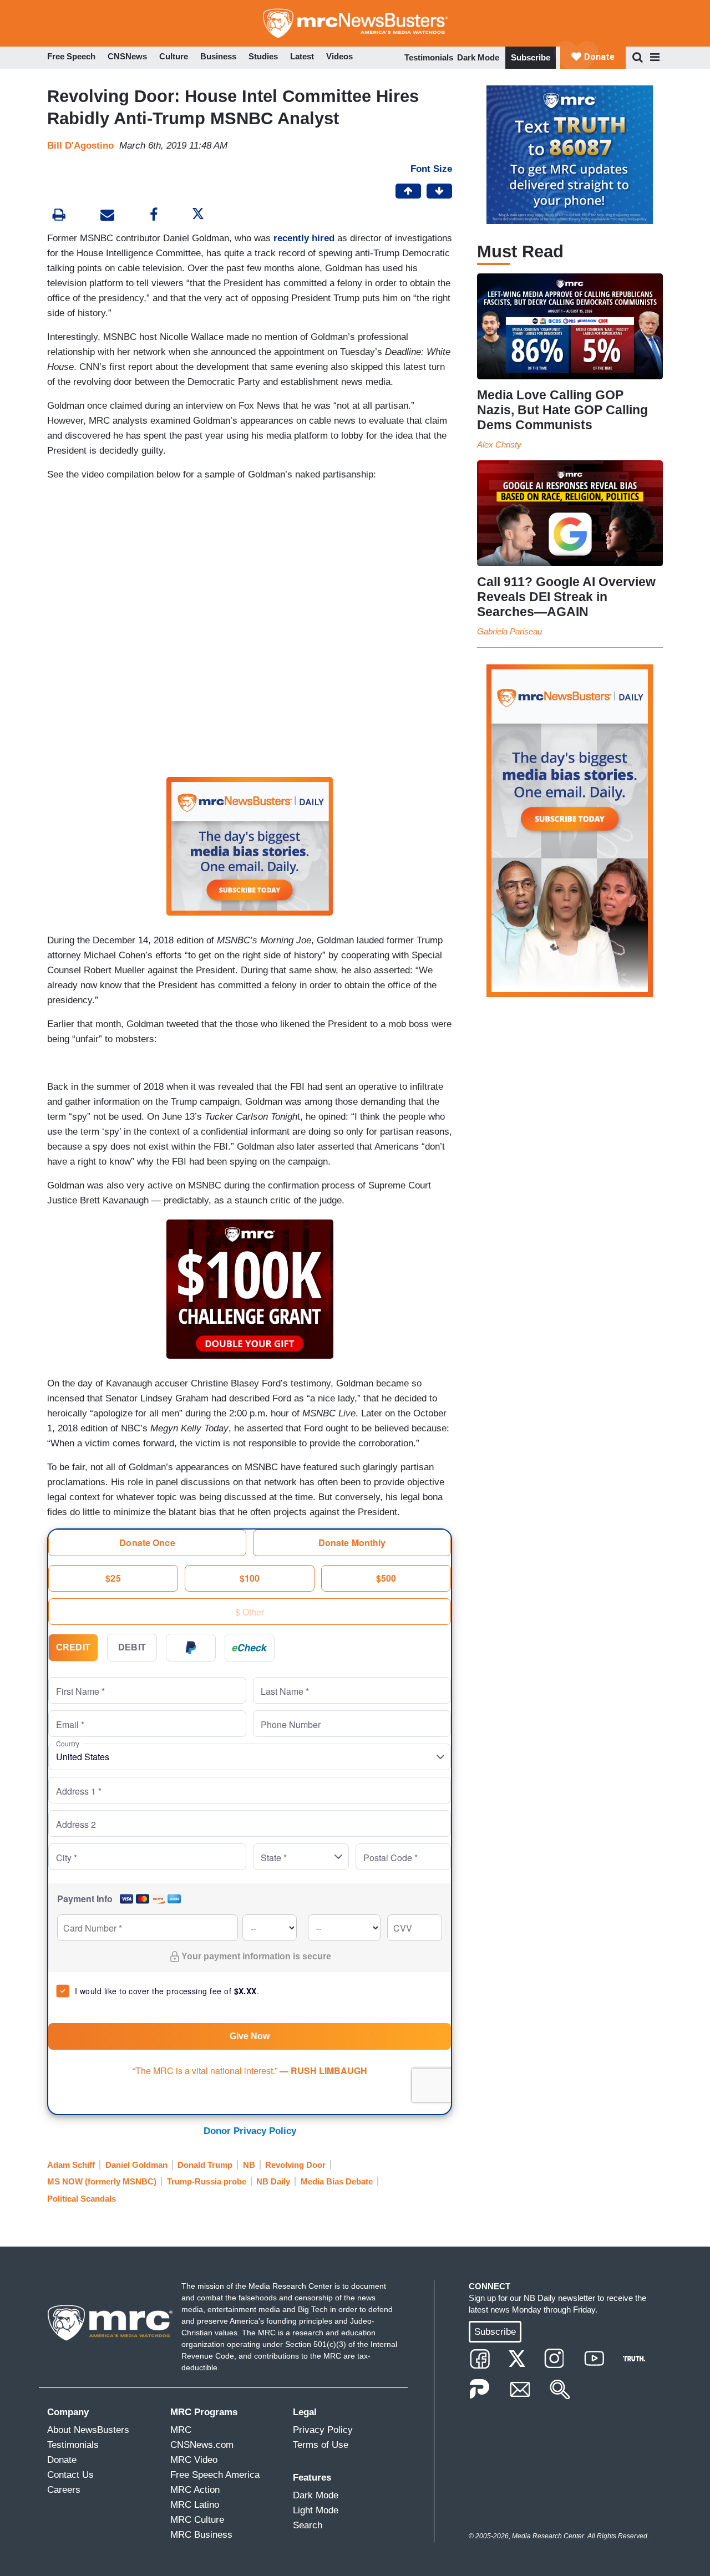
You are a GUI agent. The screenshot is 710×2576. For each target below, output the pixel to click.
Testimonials (429, 57)
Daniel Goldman (136, 2165)
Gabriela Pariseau (509, 631)
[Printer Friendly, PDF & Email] (107, 216)
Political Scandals (82, 2199)
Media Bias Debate (337, 2181)
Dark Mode (478, 57)
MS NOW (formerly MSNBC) (102, 2181)
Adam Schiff (71, 2165)
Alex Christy (499, 444)
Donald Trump (205, 2165)
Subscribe (531, 57)
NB (249, 2165)
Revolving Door (295, 2165)
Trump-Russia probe (207, 2181)
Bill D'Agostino (80, 146)
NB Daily (273, 2181)
